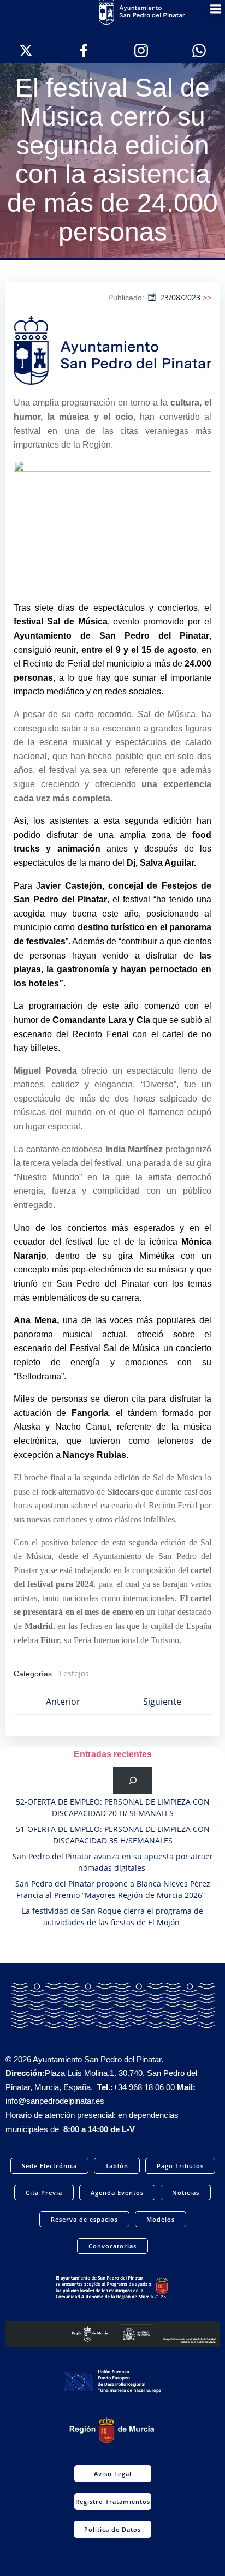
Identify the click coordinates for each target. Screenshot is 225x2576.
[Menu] (216, 9)
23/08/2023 (180, 297)
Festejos (74, 1673)
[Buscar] (132, 1780)
